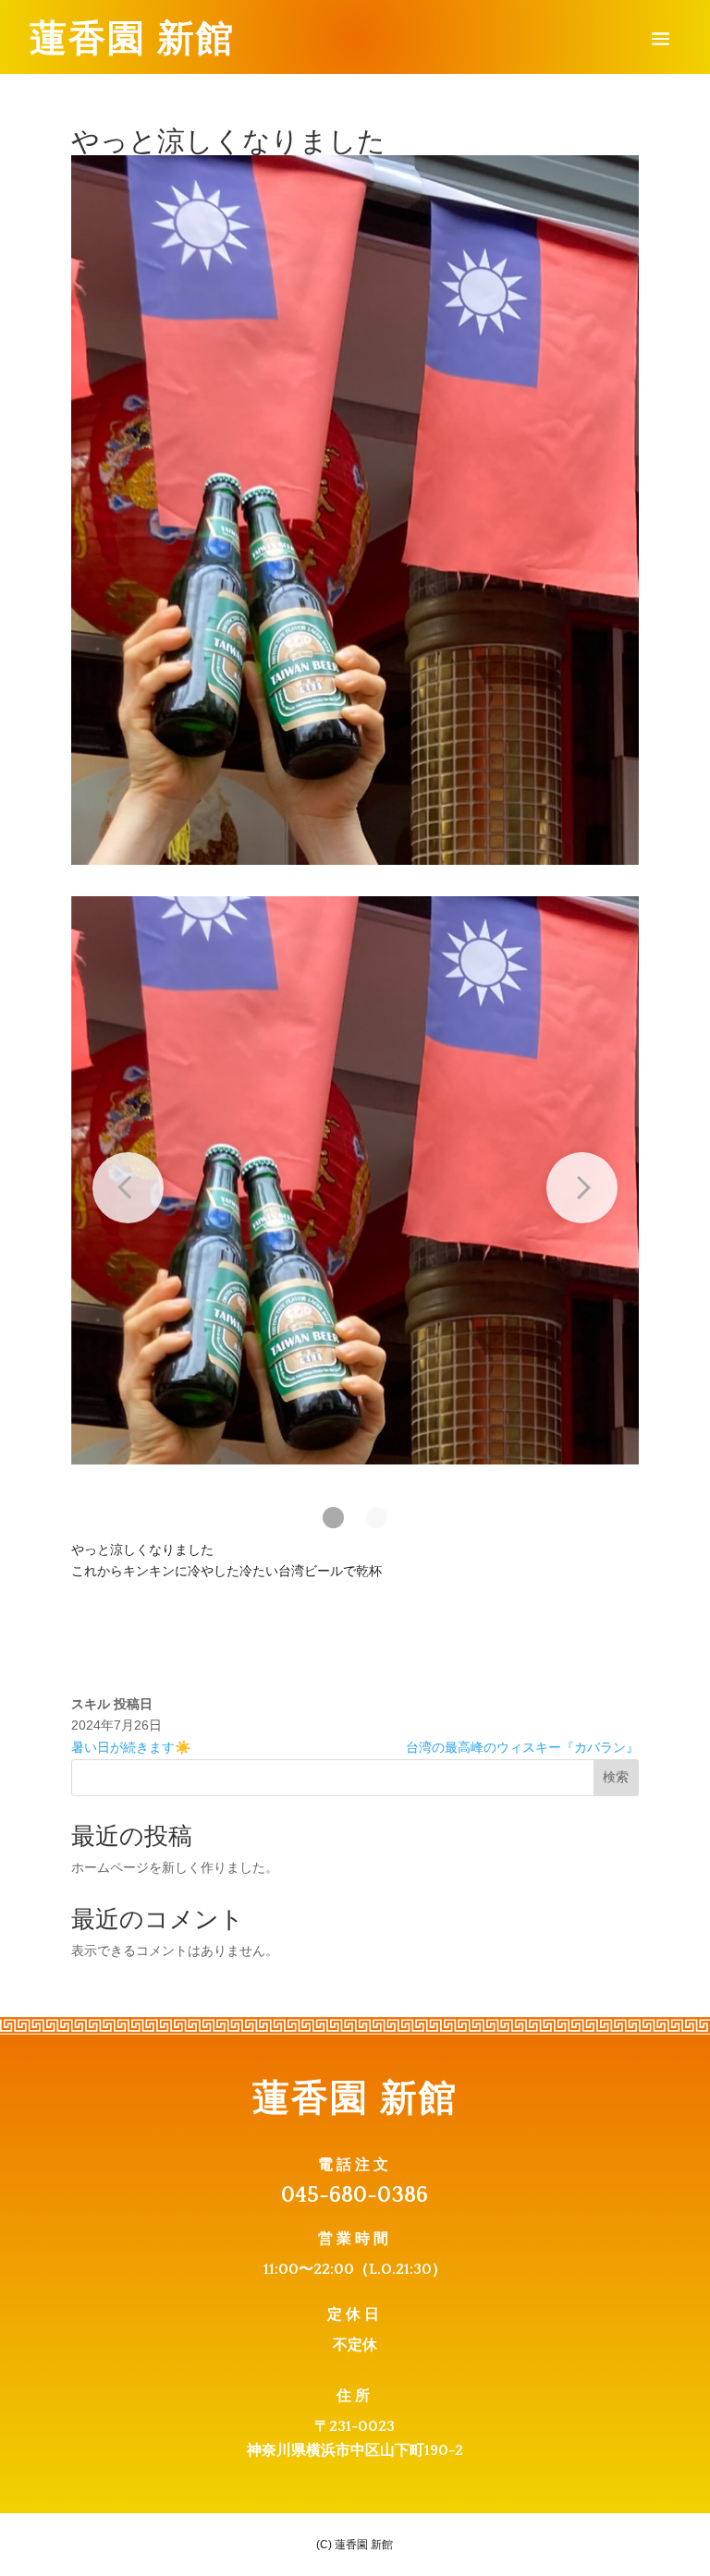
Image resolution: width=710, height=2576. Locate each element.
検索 (616, 1777)
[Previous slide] (128, 1188)
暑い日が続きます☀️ (131, 1747)
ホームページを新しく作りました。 (175, 1867)
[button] (333, 1518)
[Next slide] (582, 1188)
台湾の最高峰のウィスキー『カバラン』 (522, 1747)
